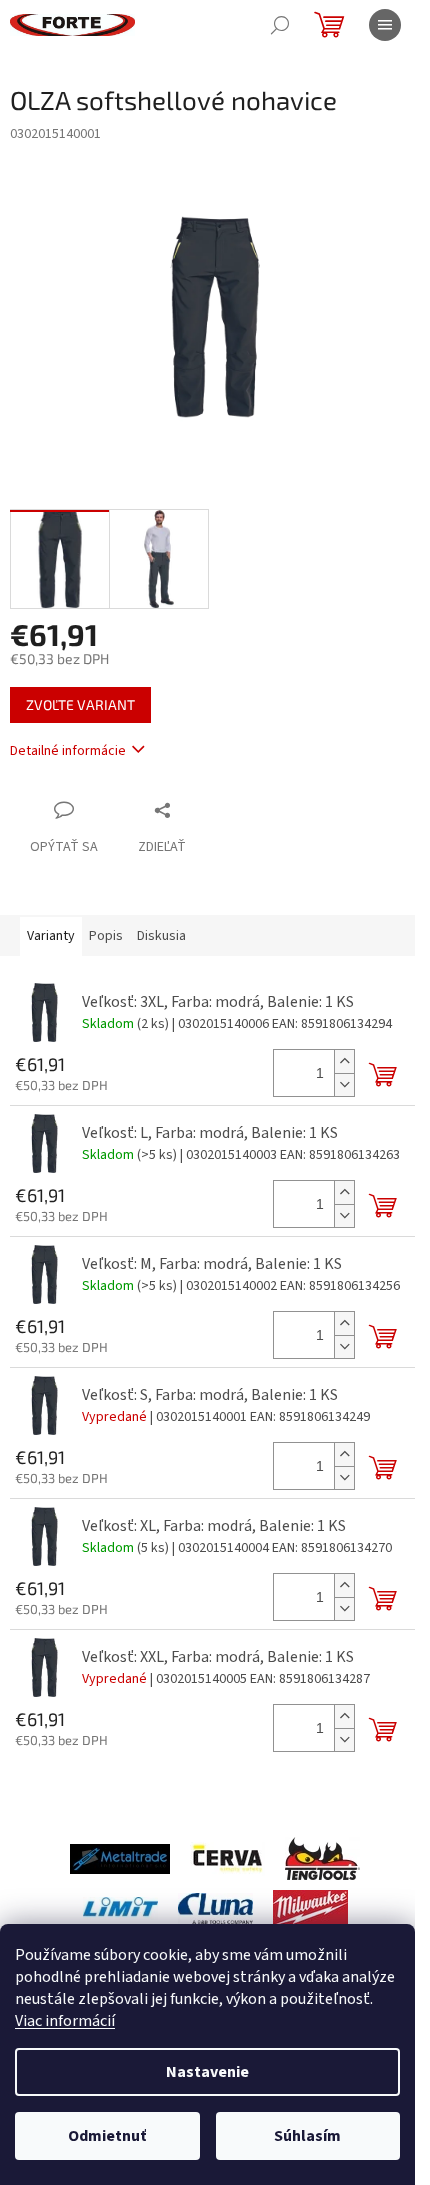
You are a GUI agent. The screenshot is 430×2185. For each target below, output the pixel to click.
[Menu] (385, 25)
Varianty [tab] (51, 936)
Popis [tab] (106, 936)
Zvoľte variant (80, 704)
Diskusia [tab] (161, 936)
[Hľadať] (280, 25)
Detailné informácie (68, 751)
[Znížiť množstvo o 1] (344, 1084)
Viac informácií (65, 2021)
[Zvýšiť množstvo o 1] (344, 1061)
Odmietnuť (107, 2136)
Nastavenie (207, 2072)
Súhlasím (307, 2136)
